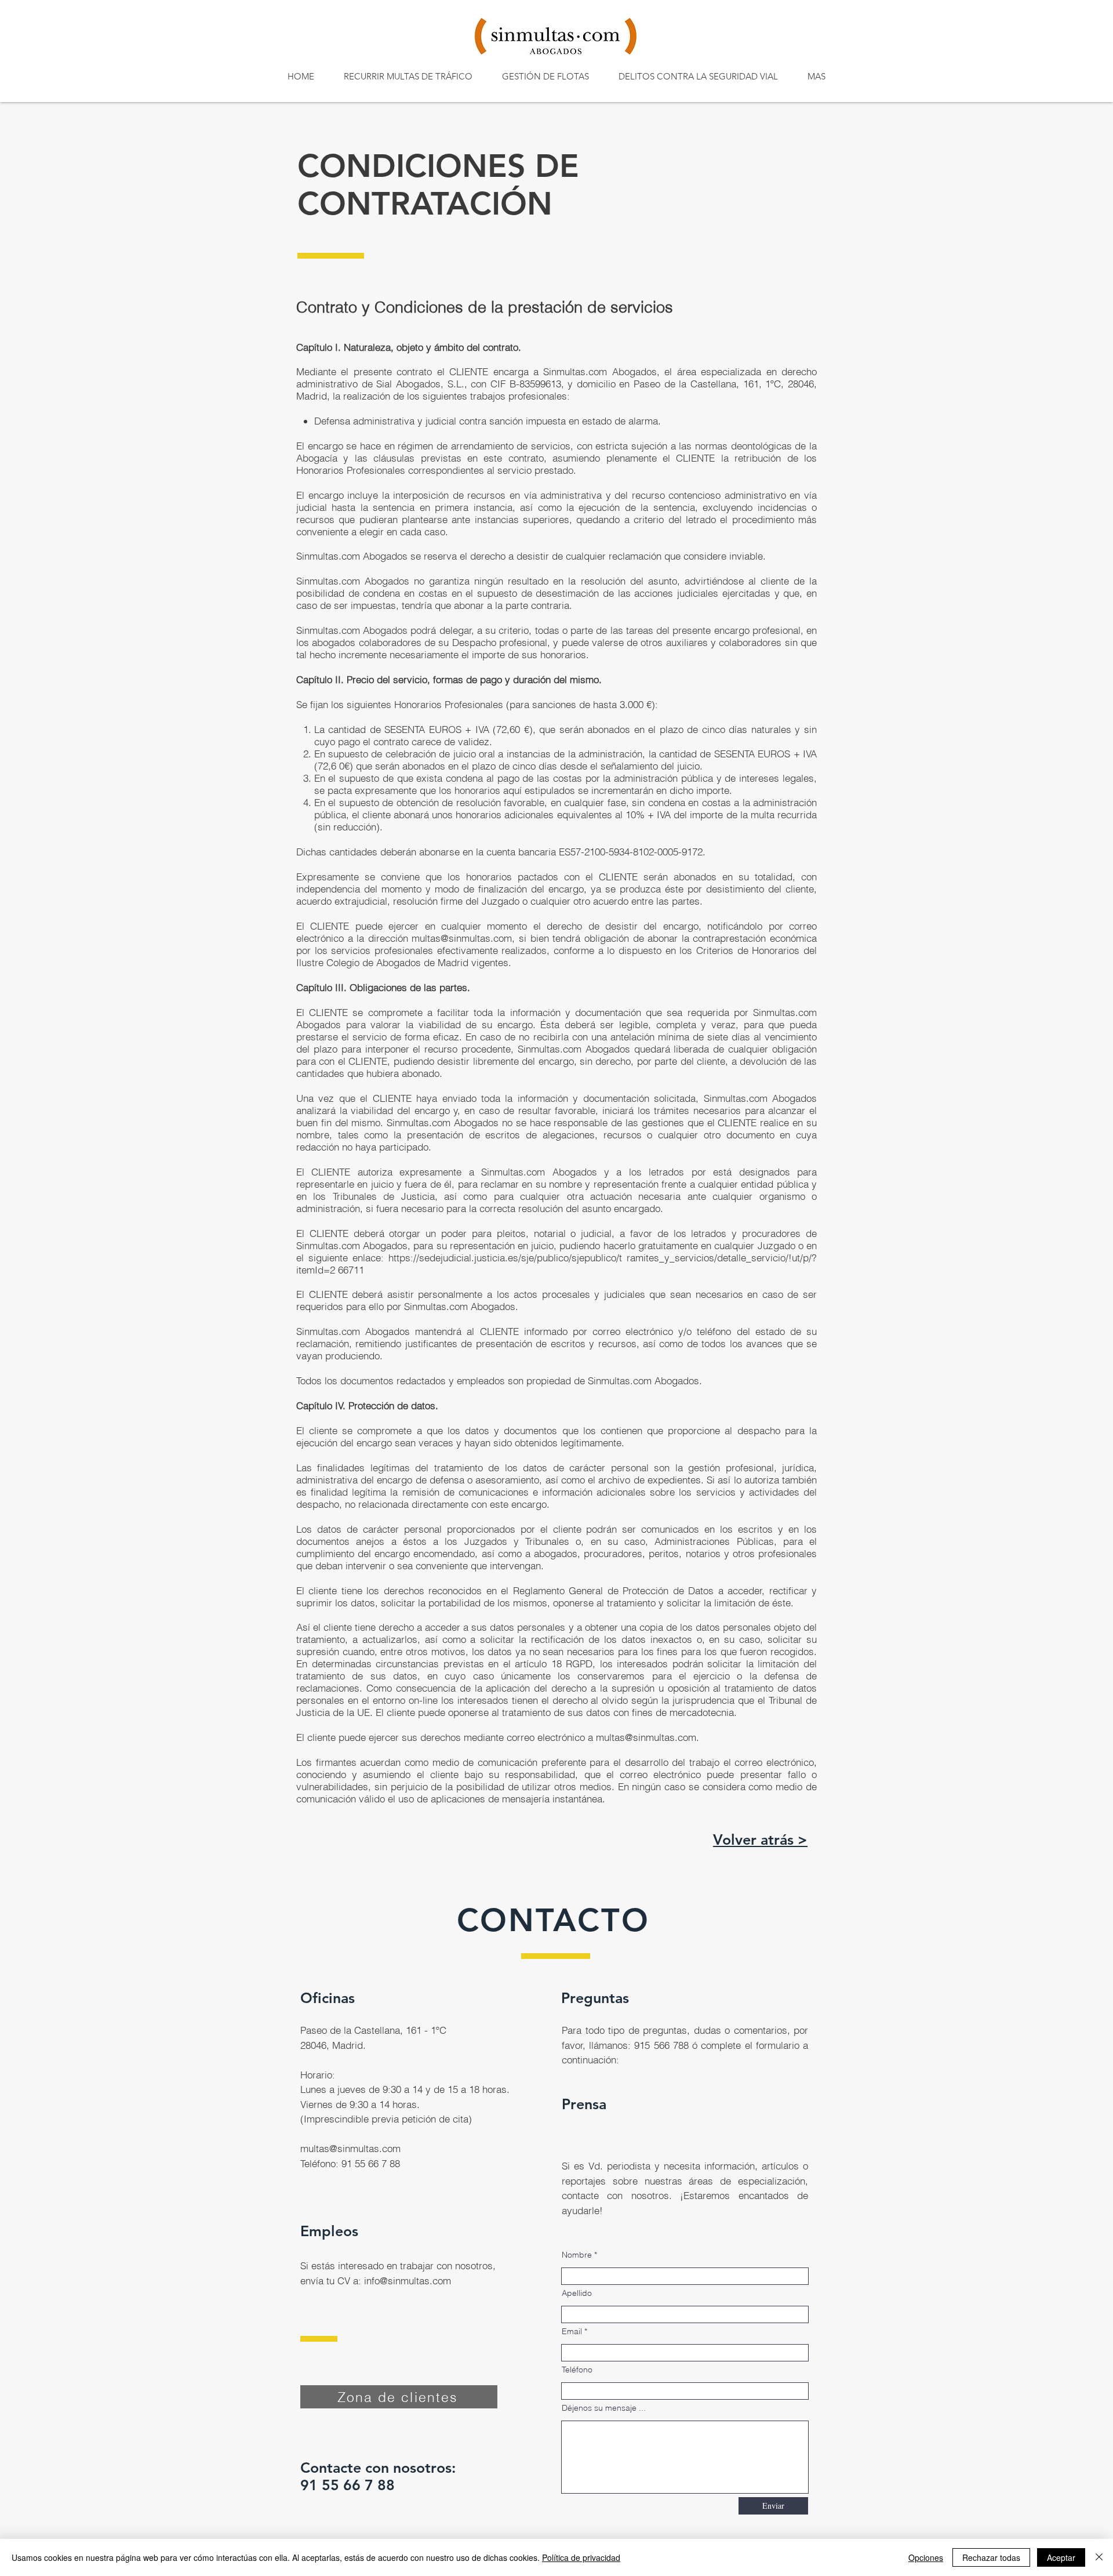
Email (572, 2331)
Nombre (577, 2255)
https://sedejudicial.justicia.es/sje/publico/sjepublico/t (505, 1258)
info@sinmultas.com (408, 2281)
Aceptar (1061, 2557)
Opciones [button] (926, 2557)
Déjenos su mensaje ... (604, 2408)
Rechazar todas (991, 2557)
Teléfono (577, 2370)
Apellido (577, 2293)
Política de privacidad (581, 2557)
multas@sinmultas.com (462, 938)
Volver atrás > (760, 1840)
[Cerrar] (1099, 2557)
